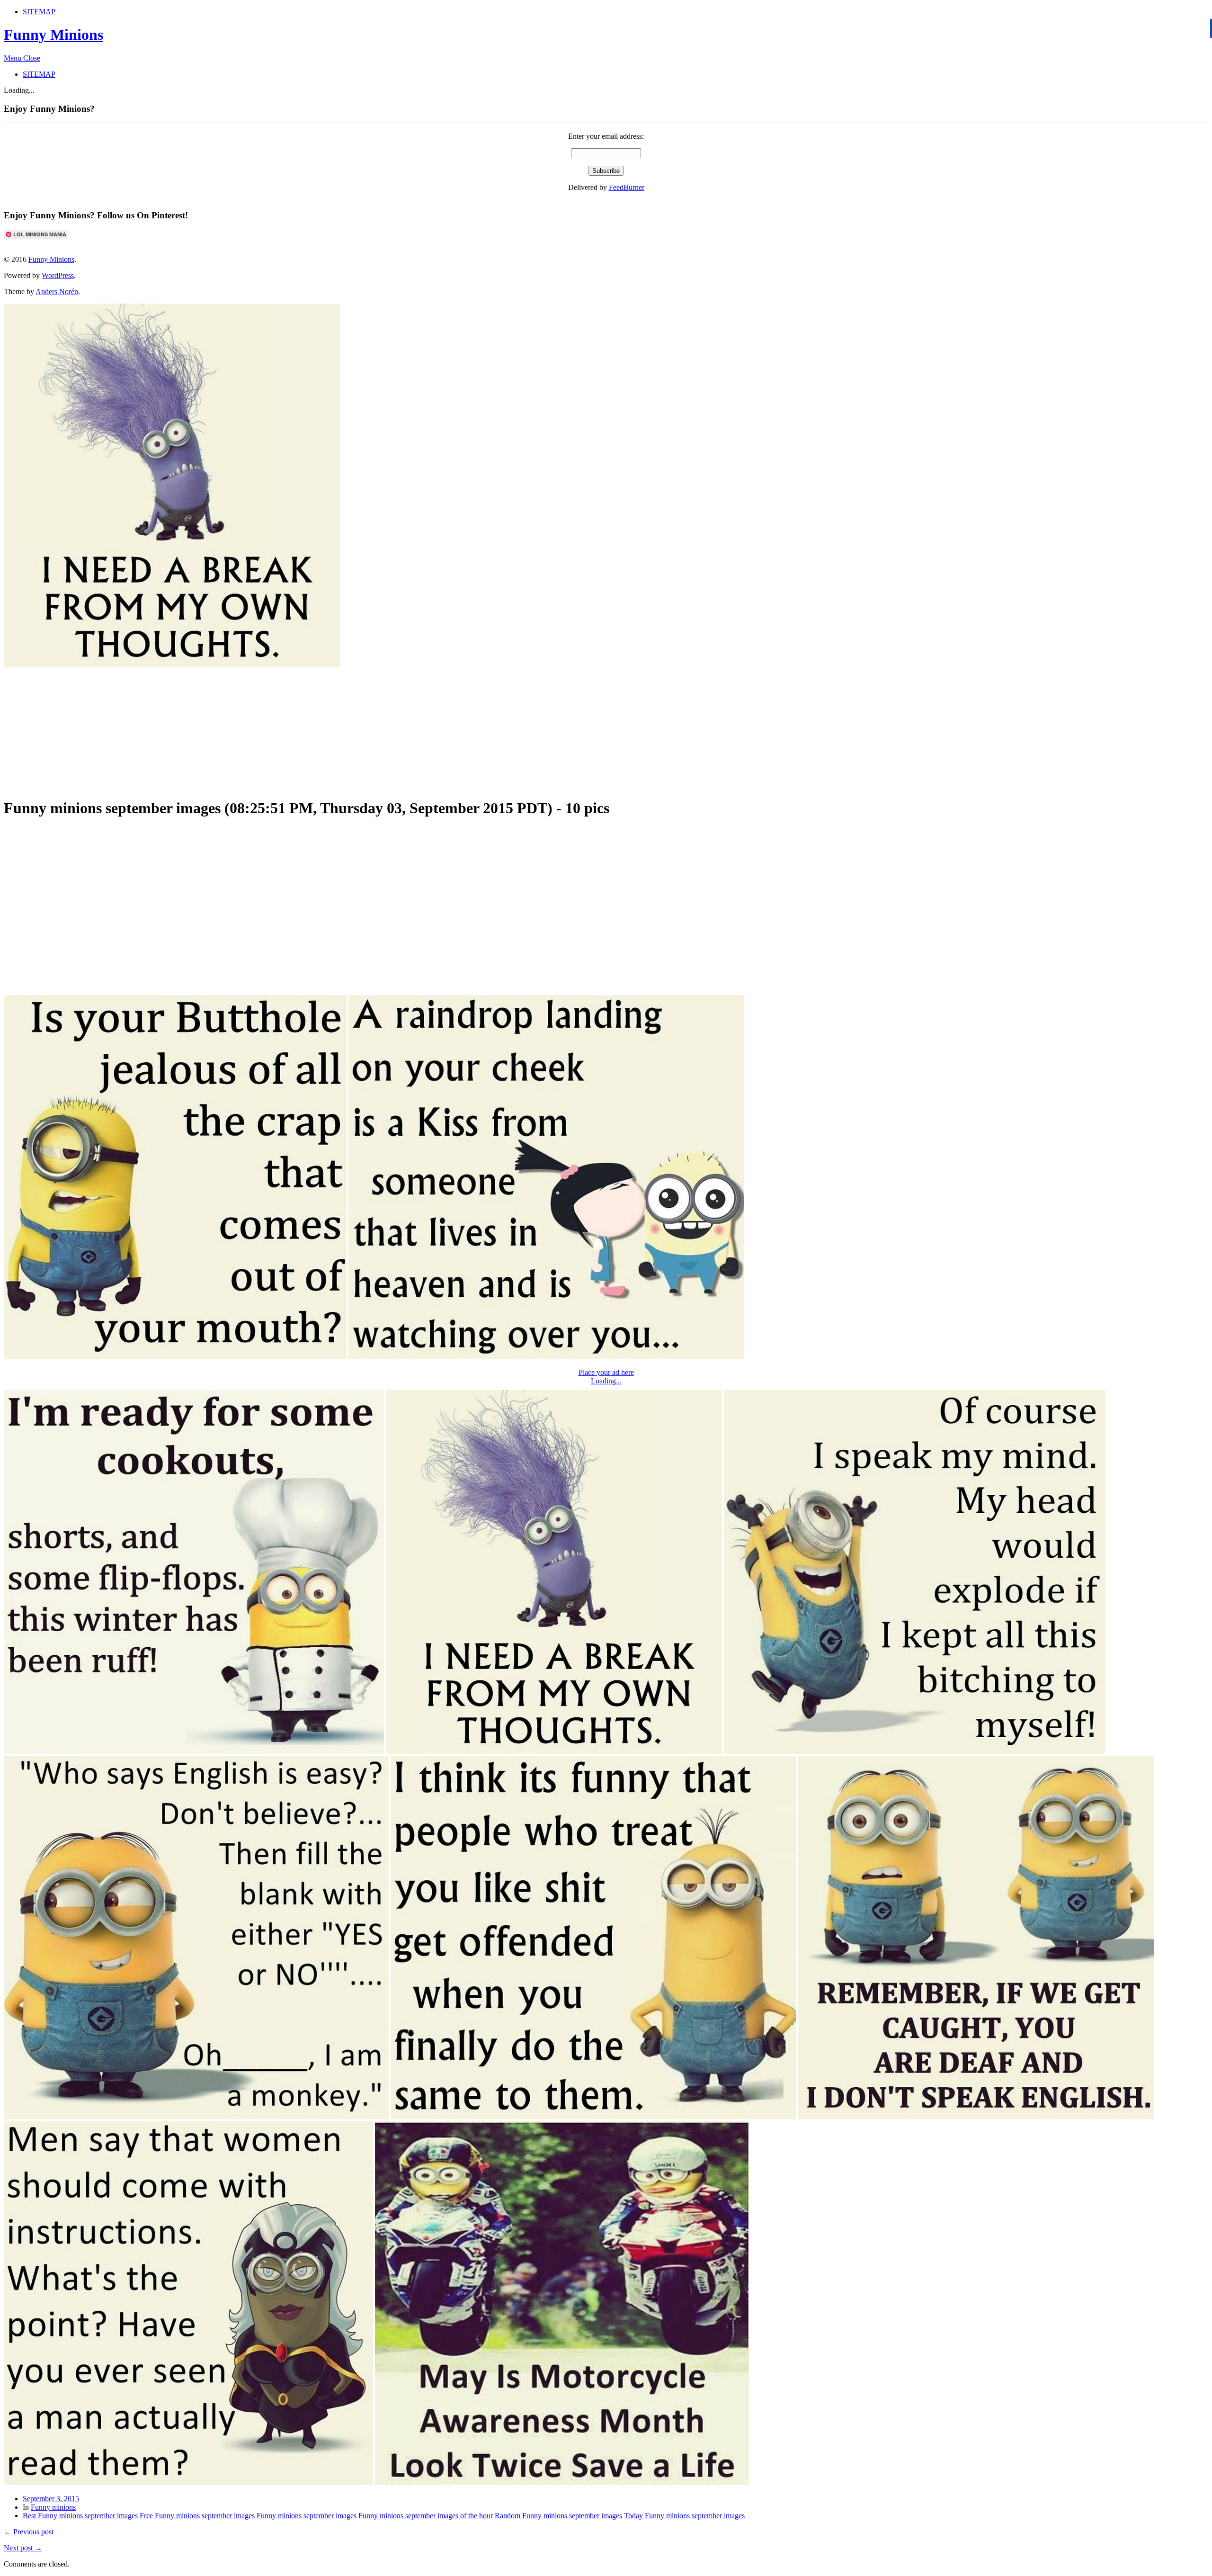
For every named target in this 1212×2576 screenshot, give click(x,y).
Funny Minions (53, 35)
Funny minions (53, 2507)
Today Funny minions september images (684, 2516)
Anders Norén (57, 292)
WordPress (58, 275)
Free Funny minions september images (197, 2516)
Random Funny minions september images (558, 2516)
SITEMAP (39, 12)
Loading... (606, 1381)
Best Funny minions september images (80, 2516)
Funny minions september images (307, 2516)
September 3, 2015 (51, 2499)
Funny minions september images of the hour (426, 2516)
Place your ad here (606, 1372)
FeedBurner (627, 187)
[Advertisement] (233, 728)
